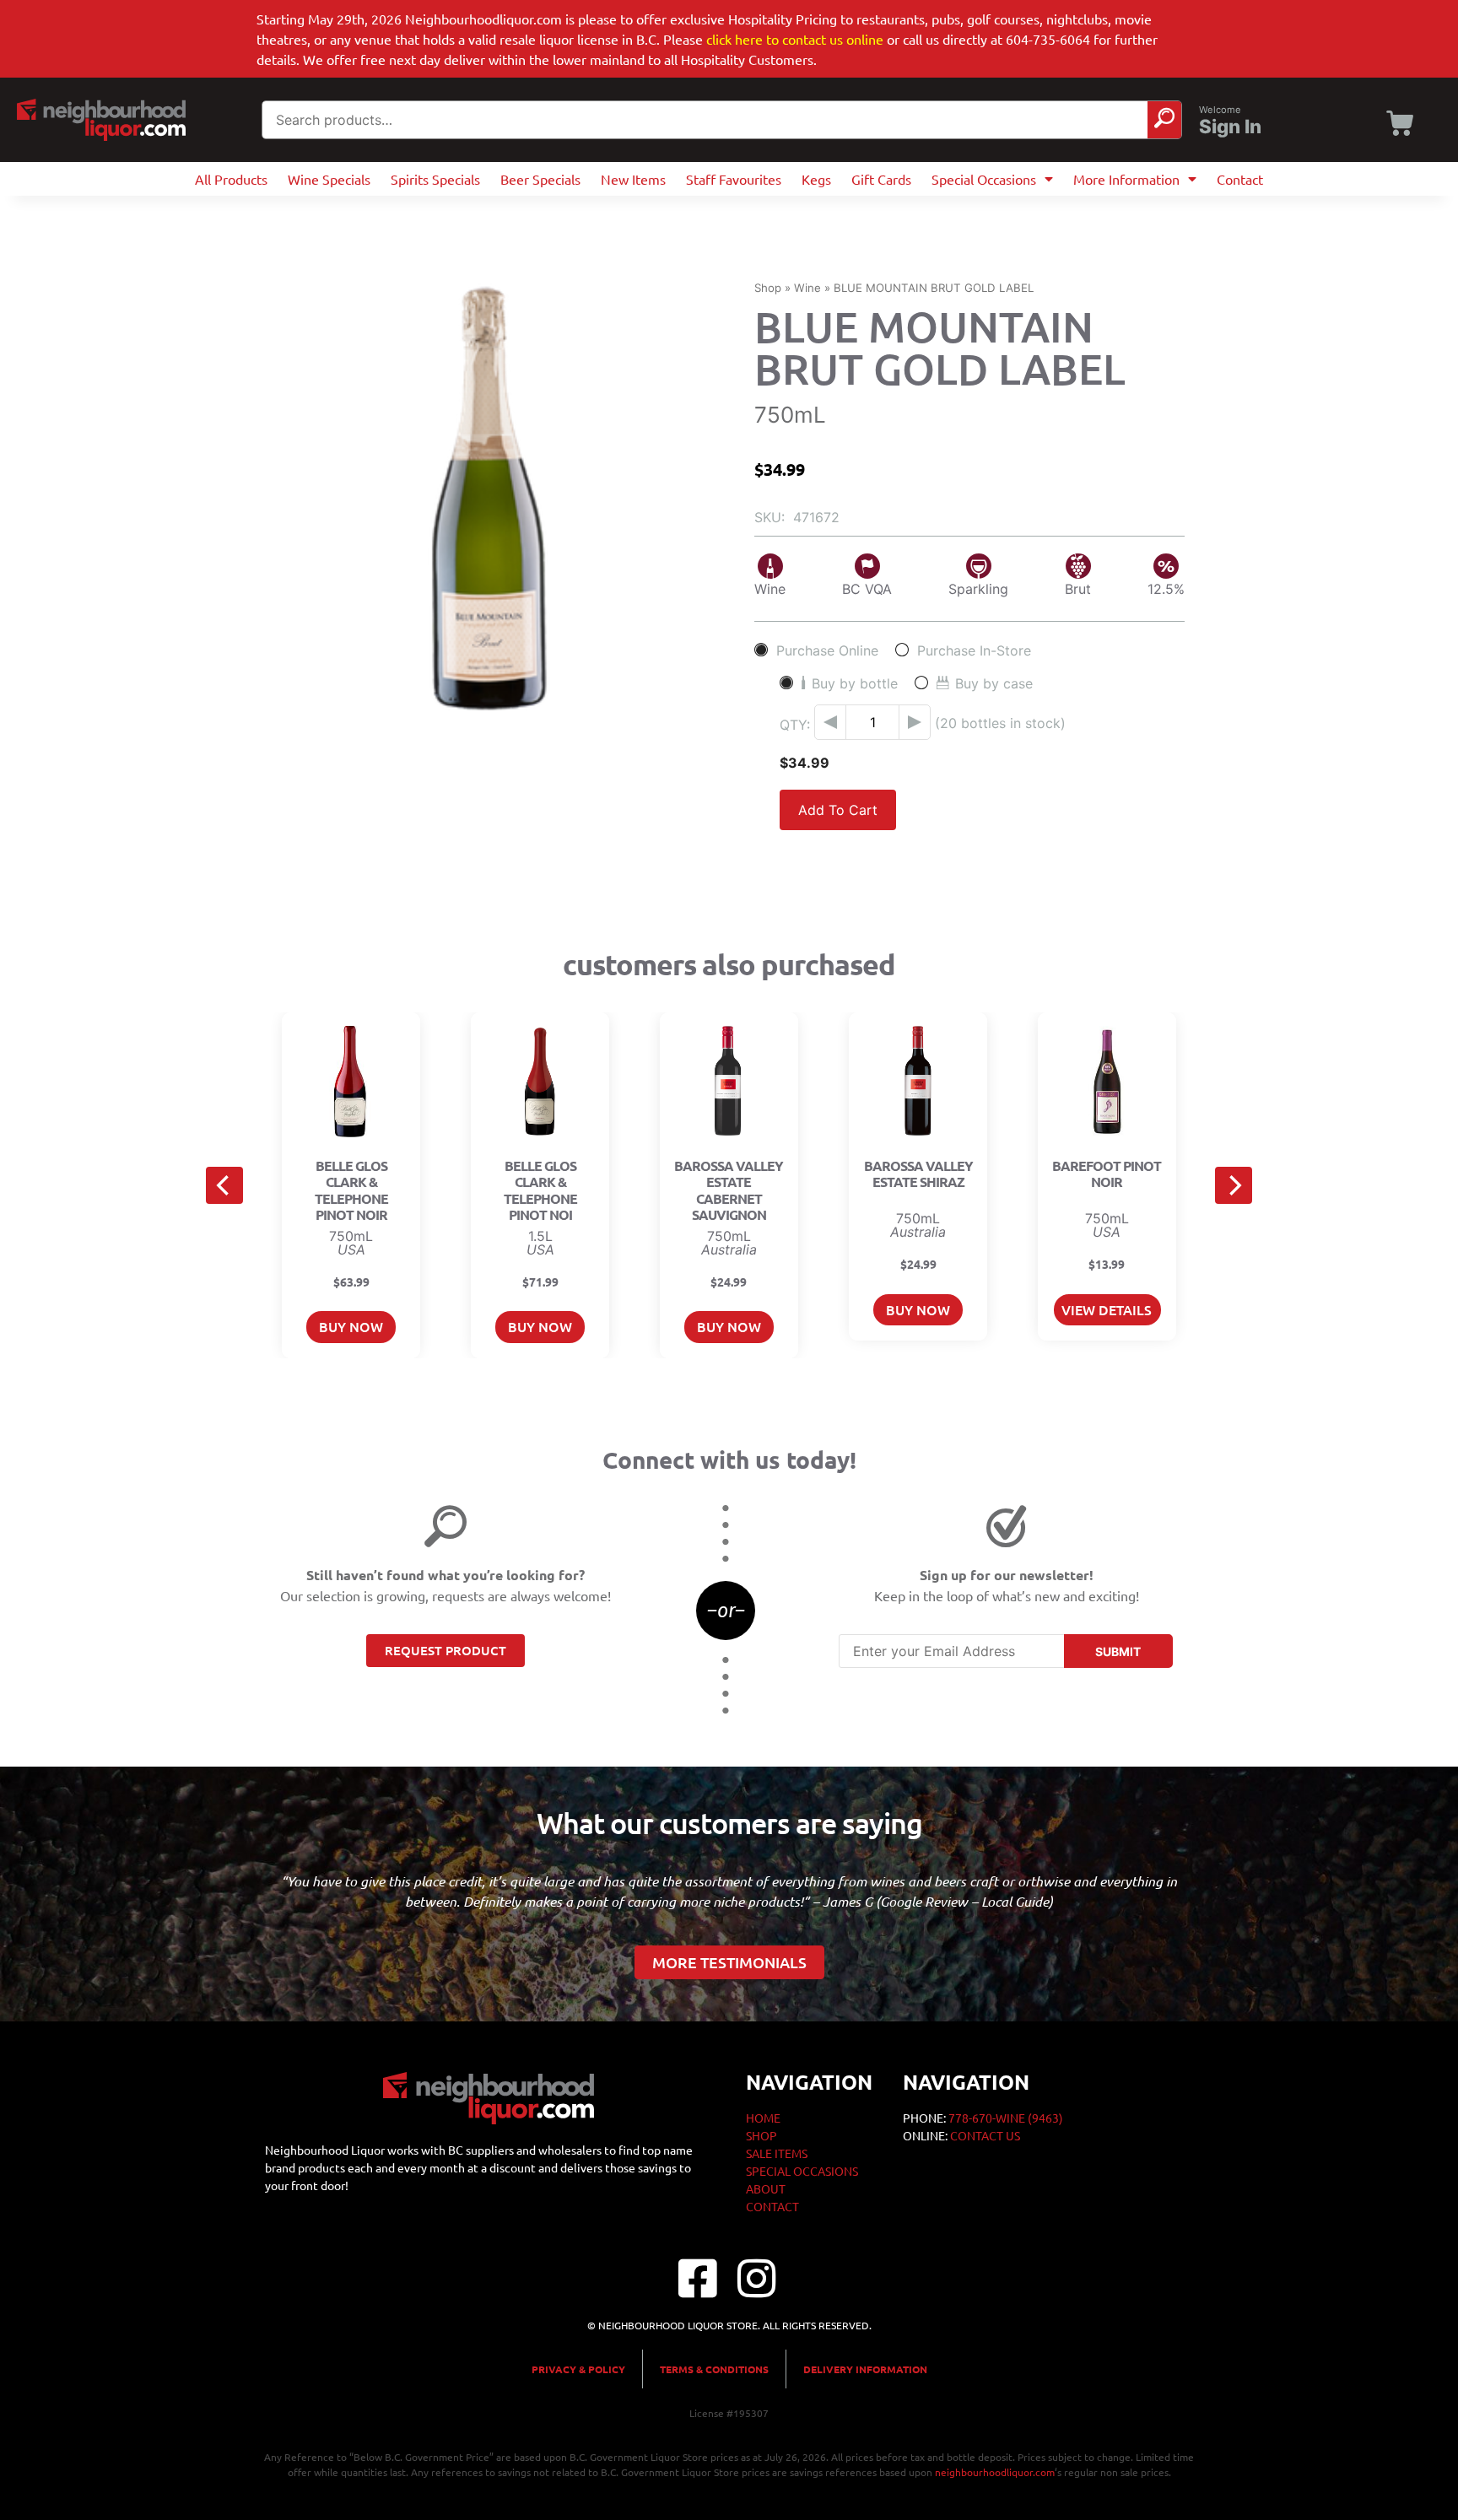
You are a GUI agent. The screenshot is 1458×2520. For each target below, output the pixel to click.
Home (763, 2118)
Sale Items (777, 2153)
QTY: (795, 725)
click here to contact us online (795, 39)
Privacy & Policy (578, 2369)
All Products (231, 179)
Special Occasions (984, 179)
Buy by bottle (855, 683)
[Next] (1234, 1185)
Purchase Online (827, 650)
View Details (1107, 1309)
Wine (807, 288)
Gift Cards (881, 179)
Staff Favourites (734, 179)
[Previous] (224, 1185)
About (766, 2188)
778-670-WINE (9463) (1006, 2118)
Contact (1240, 179)
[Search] (1164, 120)
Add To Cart (838, 810)
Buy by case (994, 683)
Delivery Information (865, 2369)
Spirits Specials (435, 179)
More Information (1126, 179)
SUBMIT (1118, 1651)
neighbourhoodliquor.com (995, 2472)
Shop (768, 288)
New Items (633, 179)
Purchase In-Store (974, 650)
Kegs (816, 179)
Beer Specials (540, 179)
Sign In (1230, 127)
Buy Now (351, 1326)
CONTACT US (985, 2135)
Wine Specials (329, 179)
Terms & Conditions (714, 2369)
